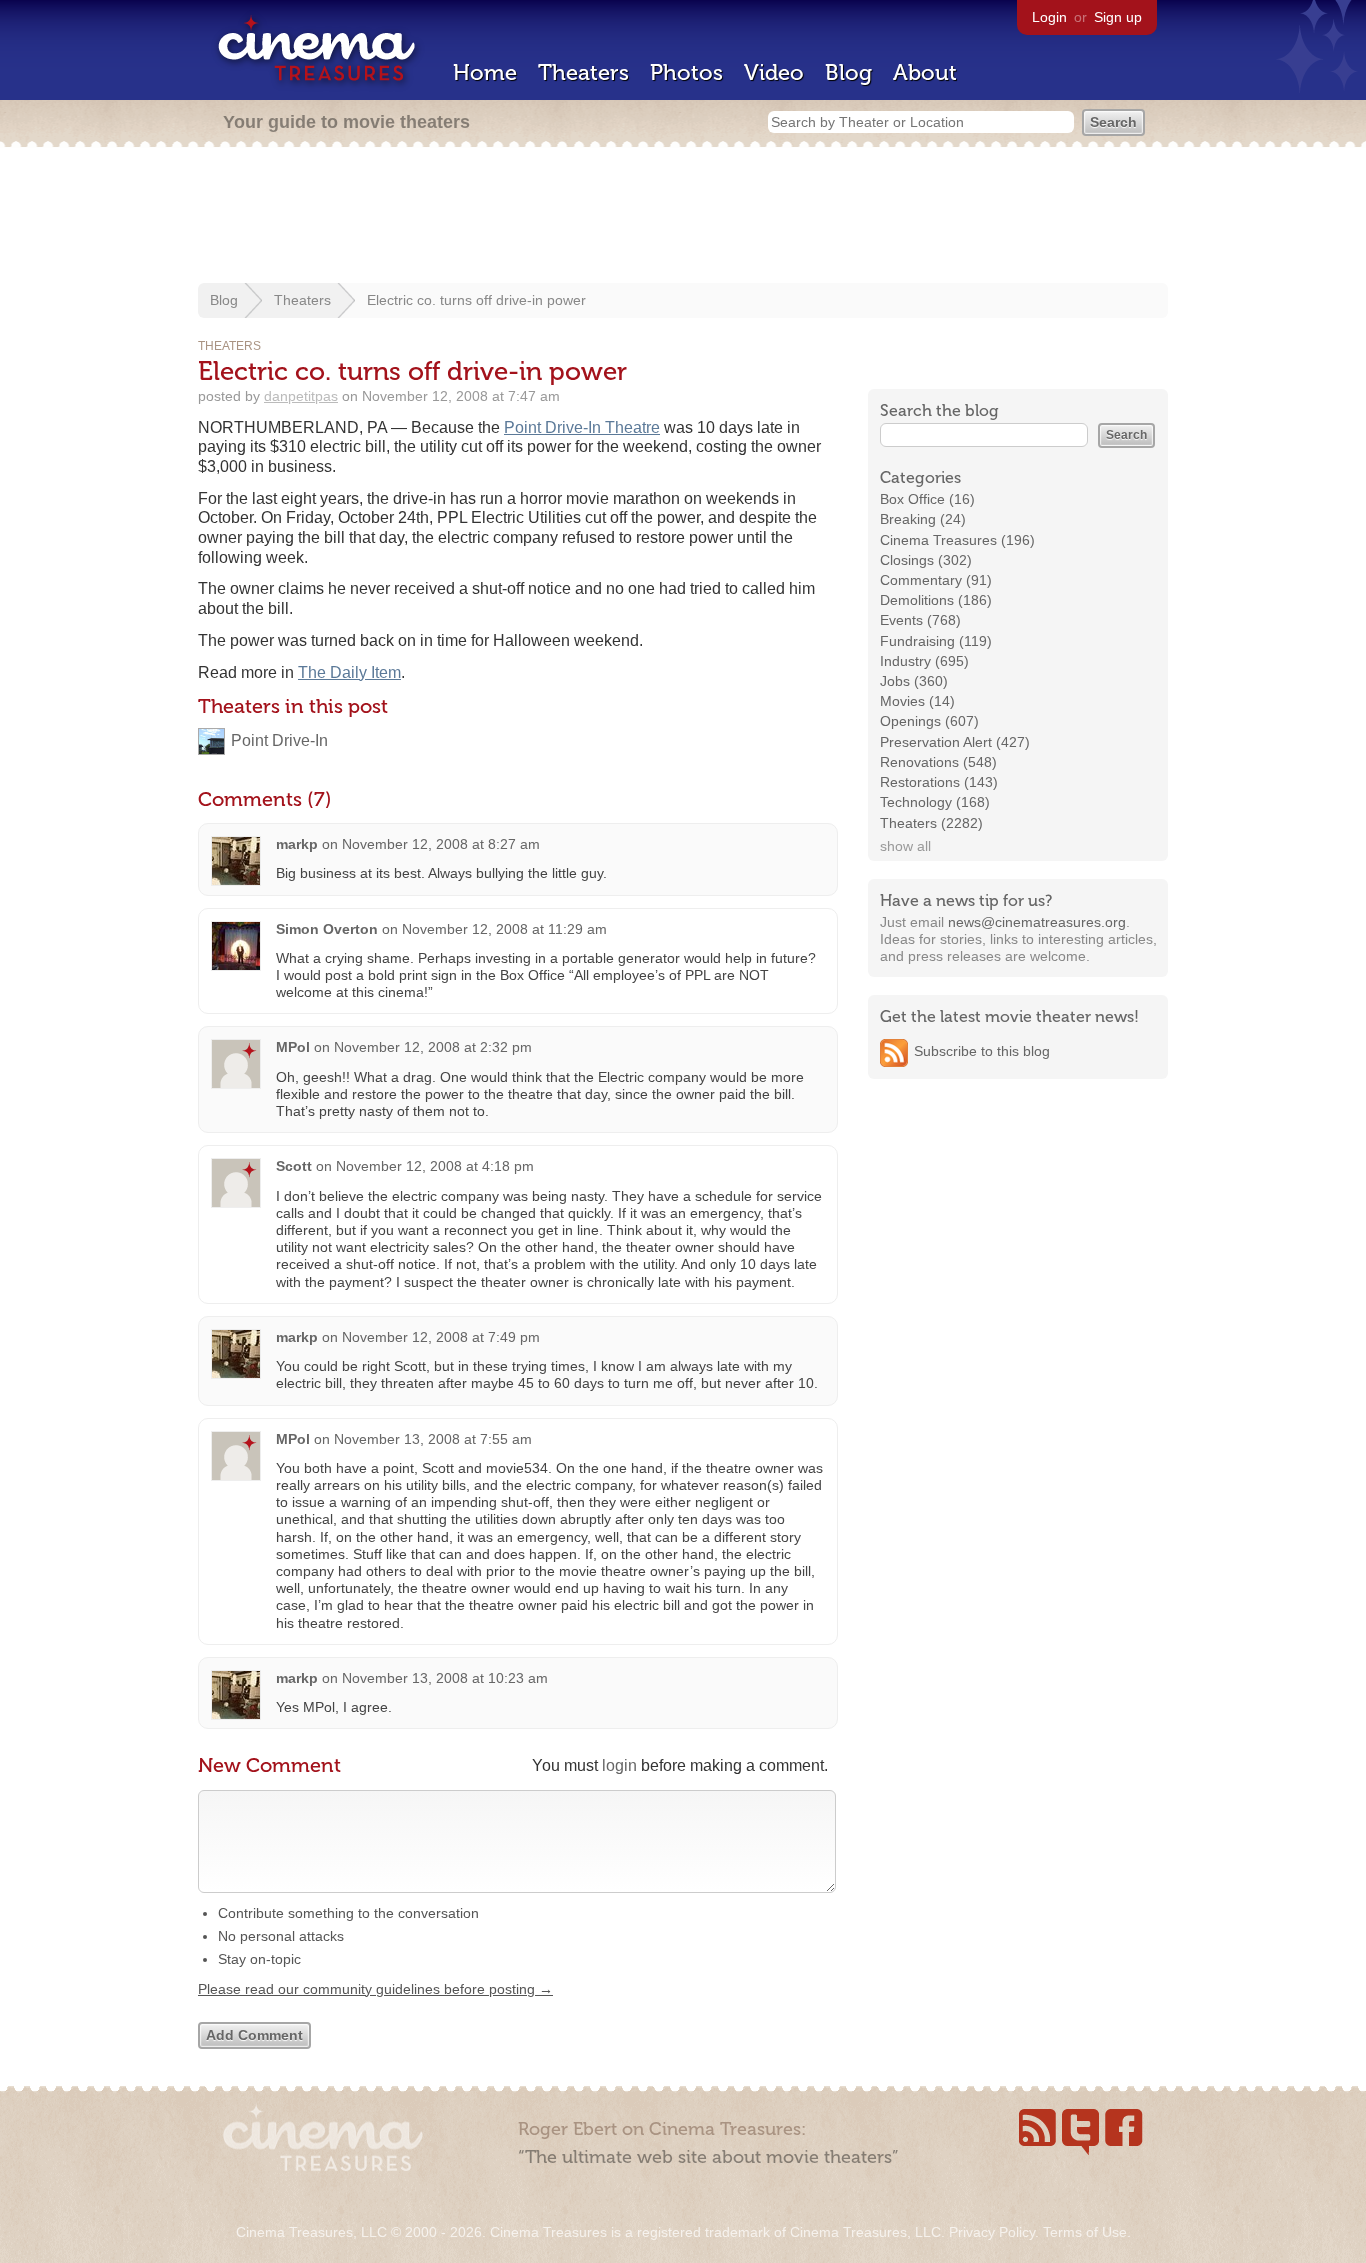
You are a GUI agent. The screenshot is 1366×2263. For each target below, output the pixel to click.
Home (485, 72)
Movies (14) (917, 701)
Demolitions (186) (936, 600)
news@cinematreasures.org (1037, 922)
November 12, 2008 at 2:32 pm (433, 1047)
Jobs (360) (914, 681)
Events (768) (920, 620)
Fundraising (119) (936, 641)
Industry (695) (924, 661)
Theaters (583, 72)
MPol (293, 1047)
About (925, 72)
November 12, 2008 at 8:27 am (441, 844)
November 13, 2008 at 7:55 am (433, 1439)
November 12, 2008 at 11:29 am (504, 929)
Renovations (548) (938, 762)
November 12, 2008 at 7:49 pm (441, 1337)
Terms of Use (1085, 2232)
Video (774, 72)
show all (905, 846)
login (619, 1765)
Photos (686, 72)
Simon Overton (327, 929)
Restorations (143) (939, 782)
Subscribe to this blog (982, 1051)
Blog (848, 72)
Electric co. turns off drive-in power (476, 300)
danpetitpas (301, 396)
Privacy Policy (992, 2232)
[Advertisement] (683, 217)
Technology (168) (935, 802)
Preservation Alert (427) (955, 742)
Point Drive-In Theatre (582, 427)
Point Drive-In (279, 740)
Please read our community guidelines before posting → (375, 1989)
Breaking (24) (923, 519)
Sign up (1118, 17)
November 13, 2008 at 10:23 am (445, 1678)
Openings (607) (929, 721)
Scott (294, 1166)
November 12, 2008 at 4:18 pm (435, 1166)
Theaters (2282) (931, 823)
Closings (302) (926, 560)
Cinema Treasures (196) (957, 540)
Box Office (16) (927, 499)
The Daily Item (349, 672)
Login (1049, 17)
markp (297, 844)
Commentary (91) (936, 580)
